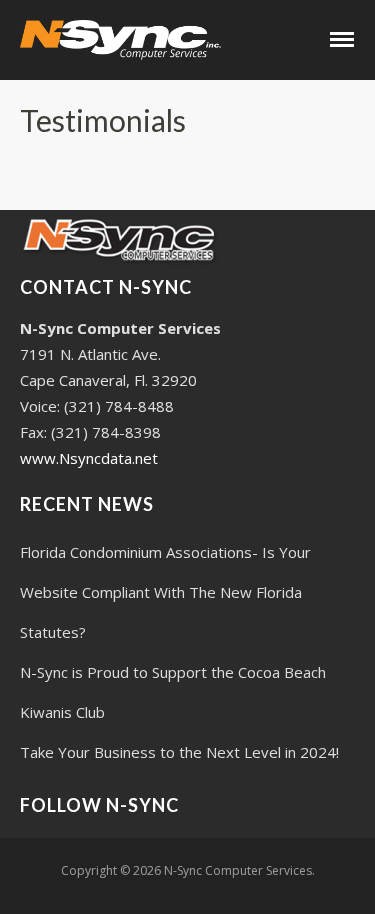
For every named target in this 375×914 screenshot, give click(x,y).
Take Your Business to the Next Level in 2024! (179, 752)
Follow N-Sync (99, 805)
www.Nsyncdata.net (89, 458)
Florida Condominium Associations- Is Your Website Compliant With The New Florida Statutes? (165, 592)
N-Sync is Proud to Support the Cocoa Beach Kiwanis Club (173, 692)
